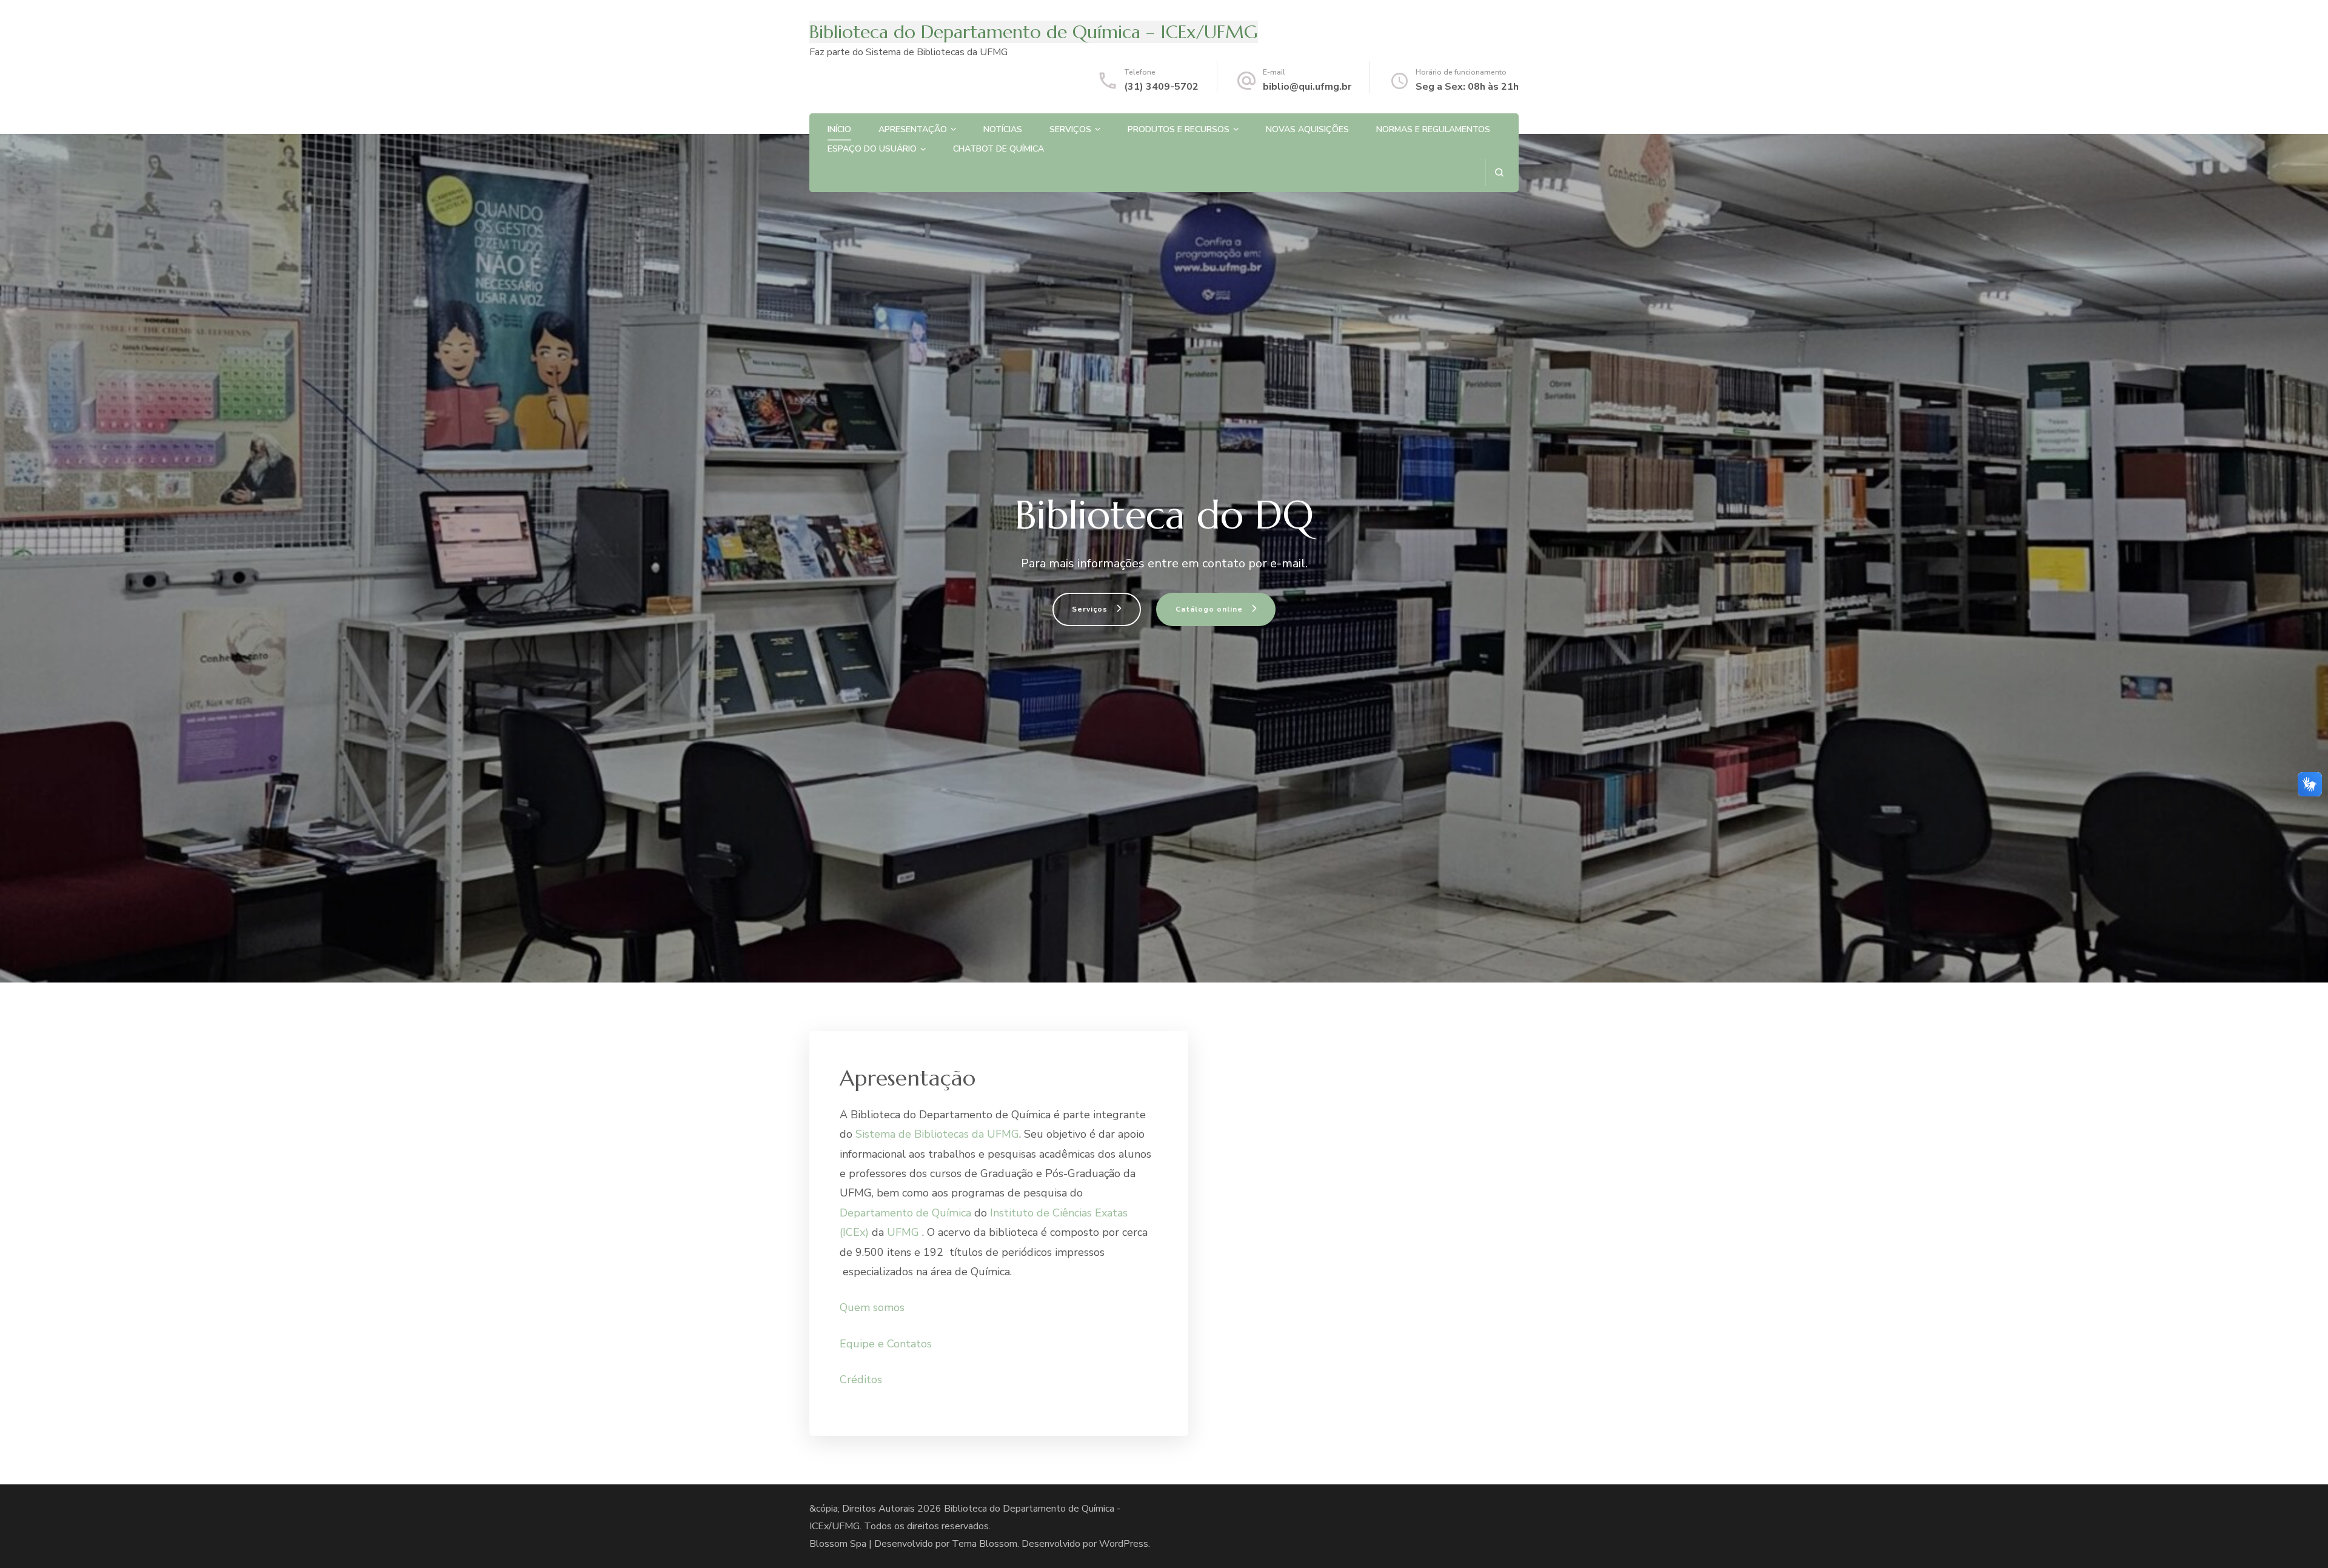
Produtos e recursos (1179, 129)
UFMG (903, 1232)
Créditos (861, 1380)
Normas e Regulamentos (1433, 129)
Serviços (1070, 129)
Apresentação (913, 129)
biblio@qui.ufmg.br (1307, 87)
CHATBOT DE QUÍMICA (998, 149)
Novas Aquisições (1307, 129)
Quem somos (872, 1307)
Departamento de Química (905, 1213)
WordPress (1124, 1544)
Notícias (1003, 129)
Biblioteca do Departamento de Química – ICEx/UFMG (1034, 32)
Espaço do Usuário (872, 149)
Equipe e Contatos (886, 1344)
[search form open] (1499, 172)
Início (839, 129)
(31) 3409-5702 (1161, 87)
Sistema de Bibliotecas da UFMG (937, 1134)
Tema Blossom (985, 1544)
